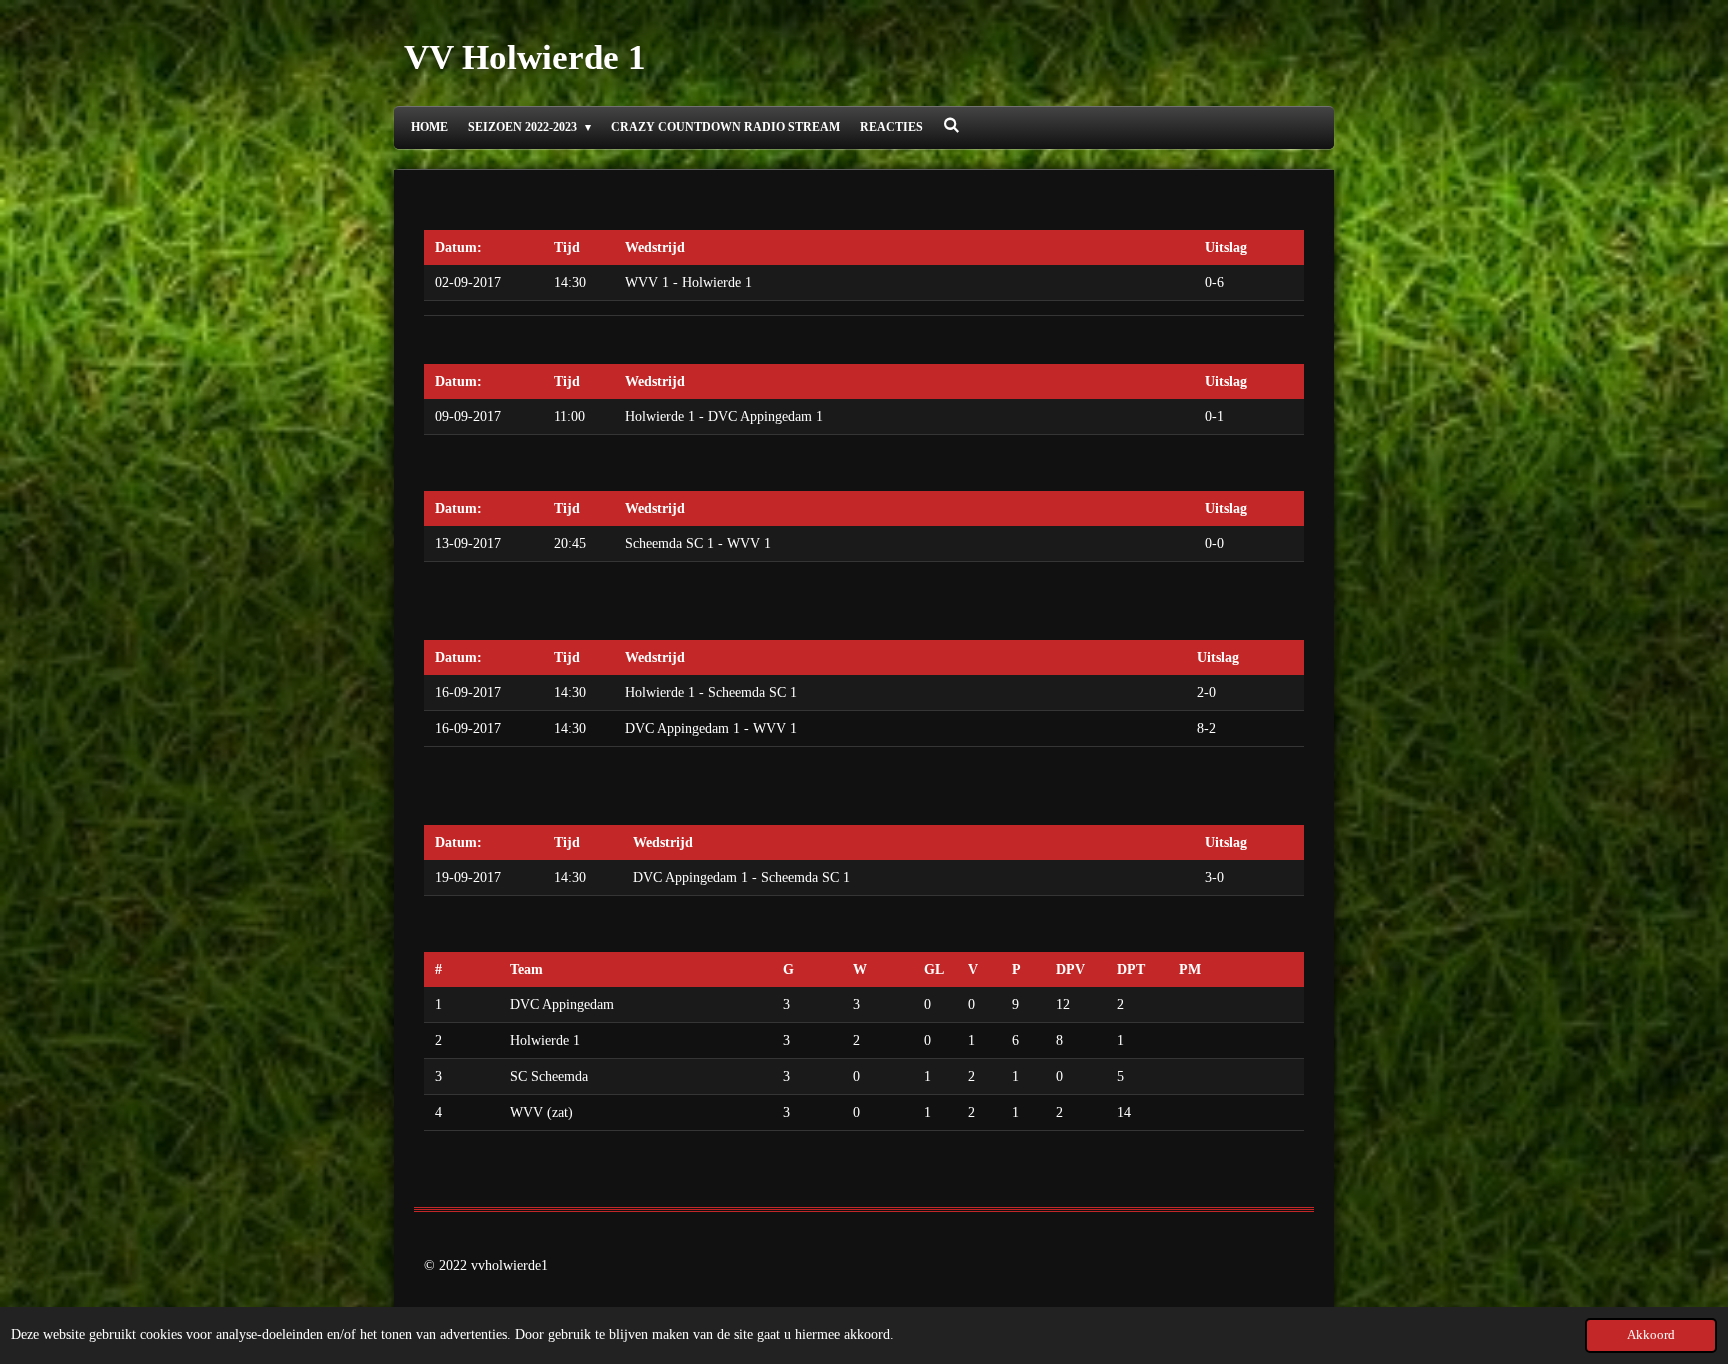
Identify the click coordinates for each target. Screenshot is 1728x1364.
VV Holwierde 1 (525, 57)
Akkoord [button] (1651, 1335)
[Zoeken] (951, 125)
